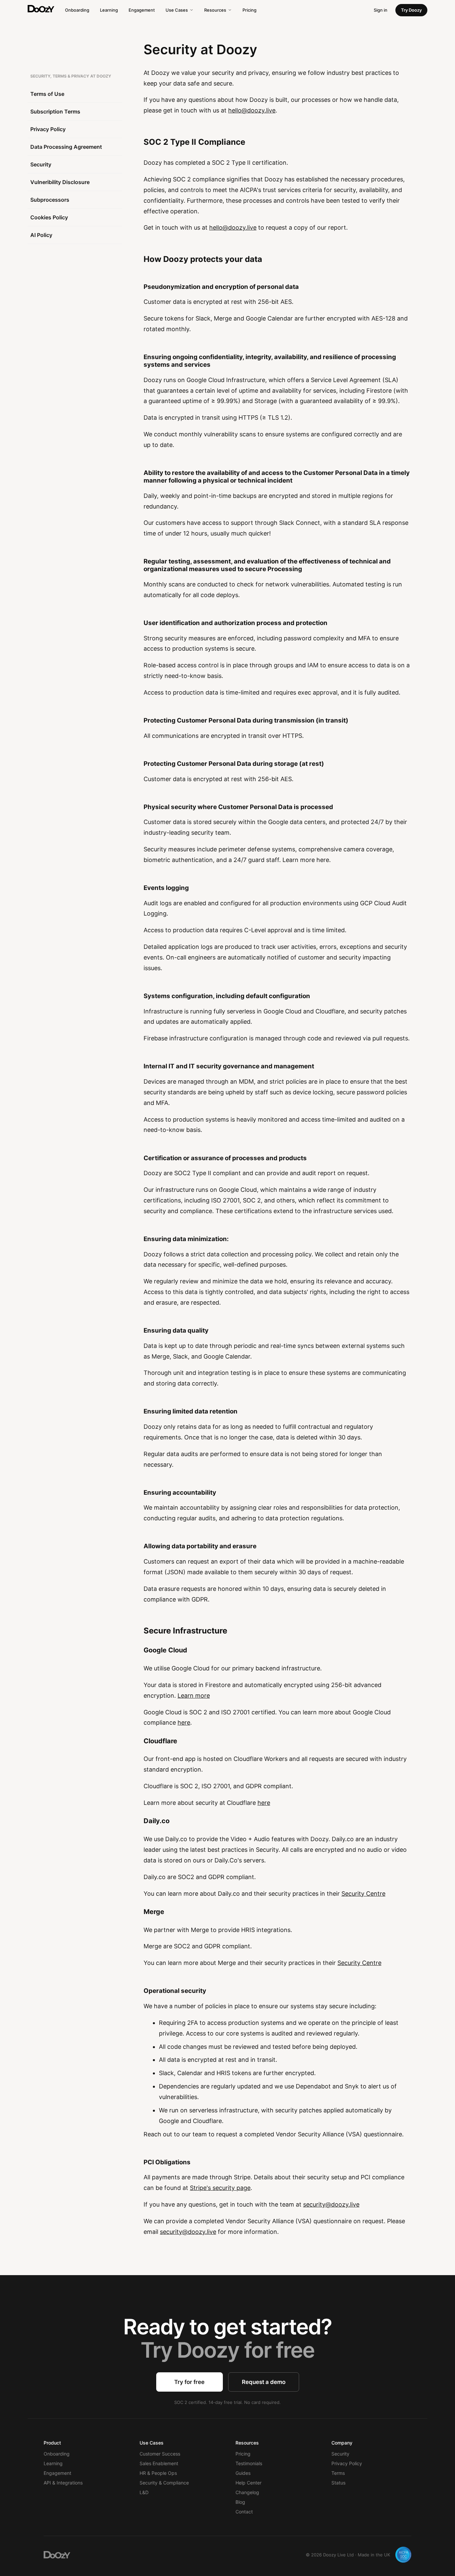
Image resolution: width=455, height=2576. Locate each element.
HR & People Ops (158, 2473)
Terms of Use (47, 94)
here (184, 1722)
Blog (240, 2502)
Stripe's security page (220, 2188)
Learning (109, 10)
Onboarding (77, 10)
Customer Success (160, 2454)
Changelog (247, 2492)
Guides (243, 2473)
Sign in (381, 10)
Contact (244, 2512)
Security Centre (363, 1894)
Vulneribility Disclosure (60, 182)
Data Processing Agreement (66, 147)
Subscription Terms (55, 111)
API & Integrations (63, 2483)
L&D (144, 2492)
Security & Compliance (164, 2483)
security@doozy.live (331, 2204)
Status (338, 2483)
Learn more (194, 1696)
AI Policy (41, 235)
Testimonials (249, 2463)
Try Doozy (411, 10)
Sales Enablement (159, 2463)
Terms (338, 2473)
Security (41, 164)
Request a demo (264, 2382)
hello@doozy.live (252, 110)
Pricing (249, 10)
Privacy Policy (48, 129)
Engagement (142, 10)
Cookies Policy (49, 217)
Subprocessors (50, 200)
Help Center (248, 2483)
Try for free (189, 2382)
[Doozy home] (41, 9)
